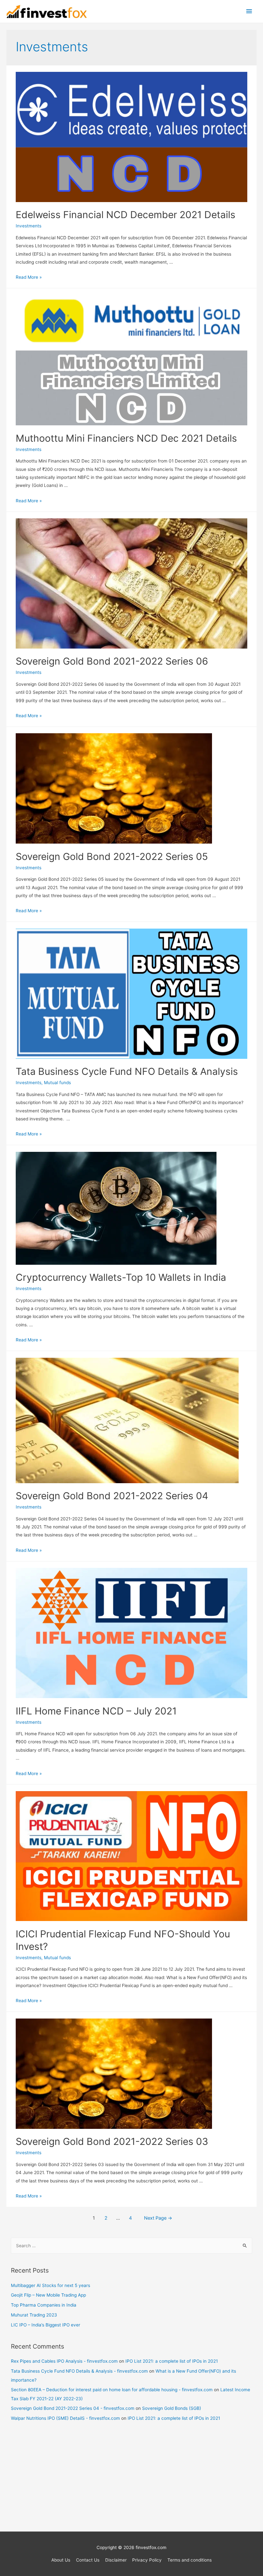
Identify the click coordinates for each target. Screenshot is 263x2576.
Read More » (29, 277)
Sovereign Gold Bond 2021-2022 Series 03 (112, 2141)
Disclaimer (116, 2560)
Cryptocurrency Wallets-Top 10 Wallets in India (121, 1277)
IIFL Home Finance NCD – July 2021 (96, 1711)
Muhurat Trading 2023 (34, 2315)
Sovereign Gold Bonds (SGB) (172, 2408)
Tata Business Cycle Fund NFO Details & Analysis (127, 1071)
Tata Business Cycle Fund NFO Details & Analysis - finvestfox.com (79, 2371)
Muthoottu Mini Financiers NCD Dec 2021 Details (126, 438)
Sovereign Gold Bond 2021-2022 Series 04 (112, 1496)
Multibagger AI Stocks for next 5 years (51, 2285)
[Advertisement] (132, 2480)
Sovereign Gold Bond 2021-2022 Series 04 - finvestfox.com (73, 2408)
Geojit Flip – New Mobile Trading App (48, 2295)
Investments (29, 226)
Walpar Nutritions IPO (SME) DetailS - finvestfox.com (65, 2418)
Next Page (158, 2218)
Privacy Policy (147, 2560)
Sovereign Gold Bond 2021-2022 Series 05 (112, 856)
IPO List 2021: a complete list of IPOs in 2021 (172, 2361)
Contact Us (88, 2560)
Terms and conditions (190, 2560)
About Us (61, 2560)
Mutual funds (57, 1083)
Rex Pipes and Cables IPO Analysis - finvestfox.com (64, 2361)
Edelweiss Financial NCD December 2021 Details (126, 215)
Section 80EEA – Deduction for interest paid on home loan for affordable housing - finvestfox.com (112, 2390)
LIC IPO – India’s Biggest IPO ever (46, 2325)
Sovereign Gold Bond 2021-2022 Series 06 (112, 661)
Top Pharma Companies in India (44, 2305)
